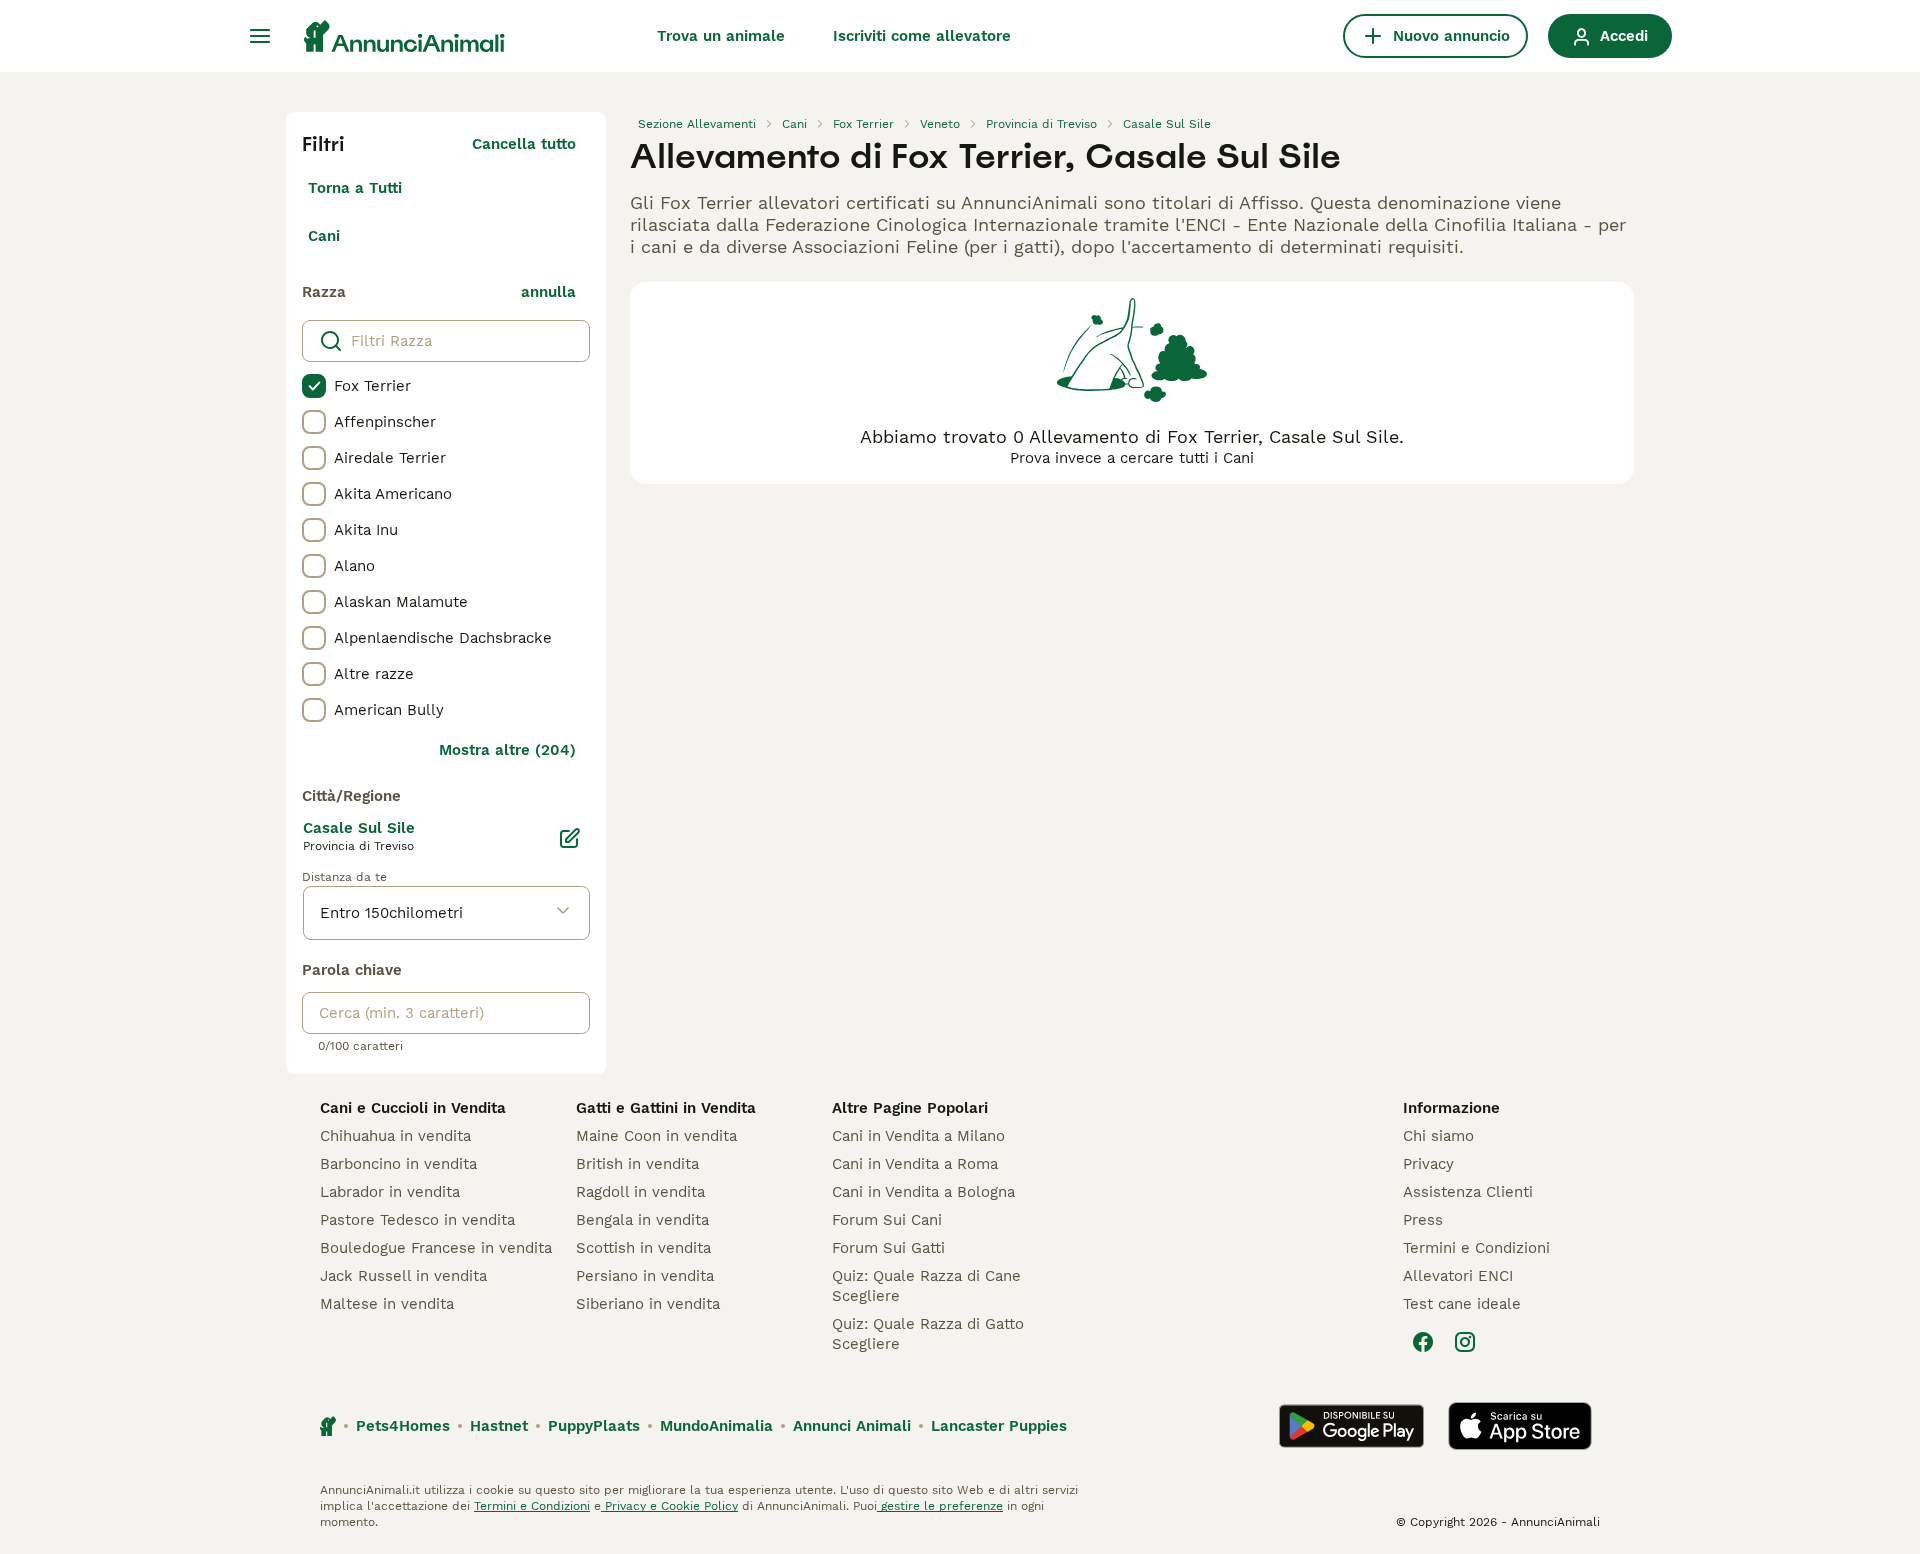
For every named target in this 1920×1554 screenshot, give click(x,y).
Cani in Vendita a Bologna (923, 1192)
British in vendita (637, 1164)
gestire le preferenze (940, 1506)
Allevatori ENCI (1458, 1276)
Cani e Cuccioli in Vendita (413, 1108)
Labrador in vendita (390, 1192)
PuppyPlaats (594, 1426)
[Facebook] (1423, 1342)
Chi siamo (1438, 1136)
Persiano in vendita (645, 1276)
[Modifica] (570, 838)
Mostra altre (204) (507, 750)
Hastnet (499, 1426)
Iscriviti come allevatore (922, 36)
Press (1423, 1220)
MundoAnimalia (716, 1426)
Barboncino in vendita (398, 1164)
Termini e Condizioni (1476, 1248)
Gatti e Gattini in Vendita (666, 1108)
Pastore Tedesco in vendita (417, 1220)
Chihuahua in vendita (395, 1136)
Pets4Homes (403, 1426)
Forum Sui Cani (887, 1220)
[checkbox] (314, 386)
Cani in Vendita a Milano (918, 1136)
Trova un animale (721, 36)
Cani (324, 236)
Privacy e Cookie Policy (669, 1506)
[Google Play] (1351, 1426)
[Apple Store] (1520, 1426)
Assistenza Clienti (1468, 1192)
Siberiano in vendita (648, 1304)
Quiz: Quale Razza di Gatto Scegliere (928, 1334)
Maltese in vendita (387, 1304)
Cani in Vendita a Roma (915, 1164)
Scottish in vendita (643, 1248)
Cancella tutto (524, 144)
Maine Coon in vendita (656, 1136)
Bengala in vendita (642, 1220)
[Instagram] (1465, 1342)
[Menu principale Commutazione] (260, 36)
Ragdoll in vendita (640, 1192)
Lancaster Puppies (999, 1426)
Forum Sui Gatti (888, 1248)
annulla (548, 292)
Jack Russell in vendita (403, 1276)
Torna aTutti (355, 188)
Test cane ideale (1462, 1304)
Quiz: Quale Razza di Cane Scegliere (926, 1286)
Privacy (1428, 1164)
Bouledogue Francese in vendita (436, 1248)
